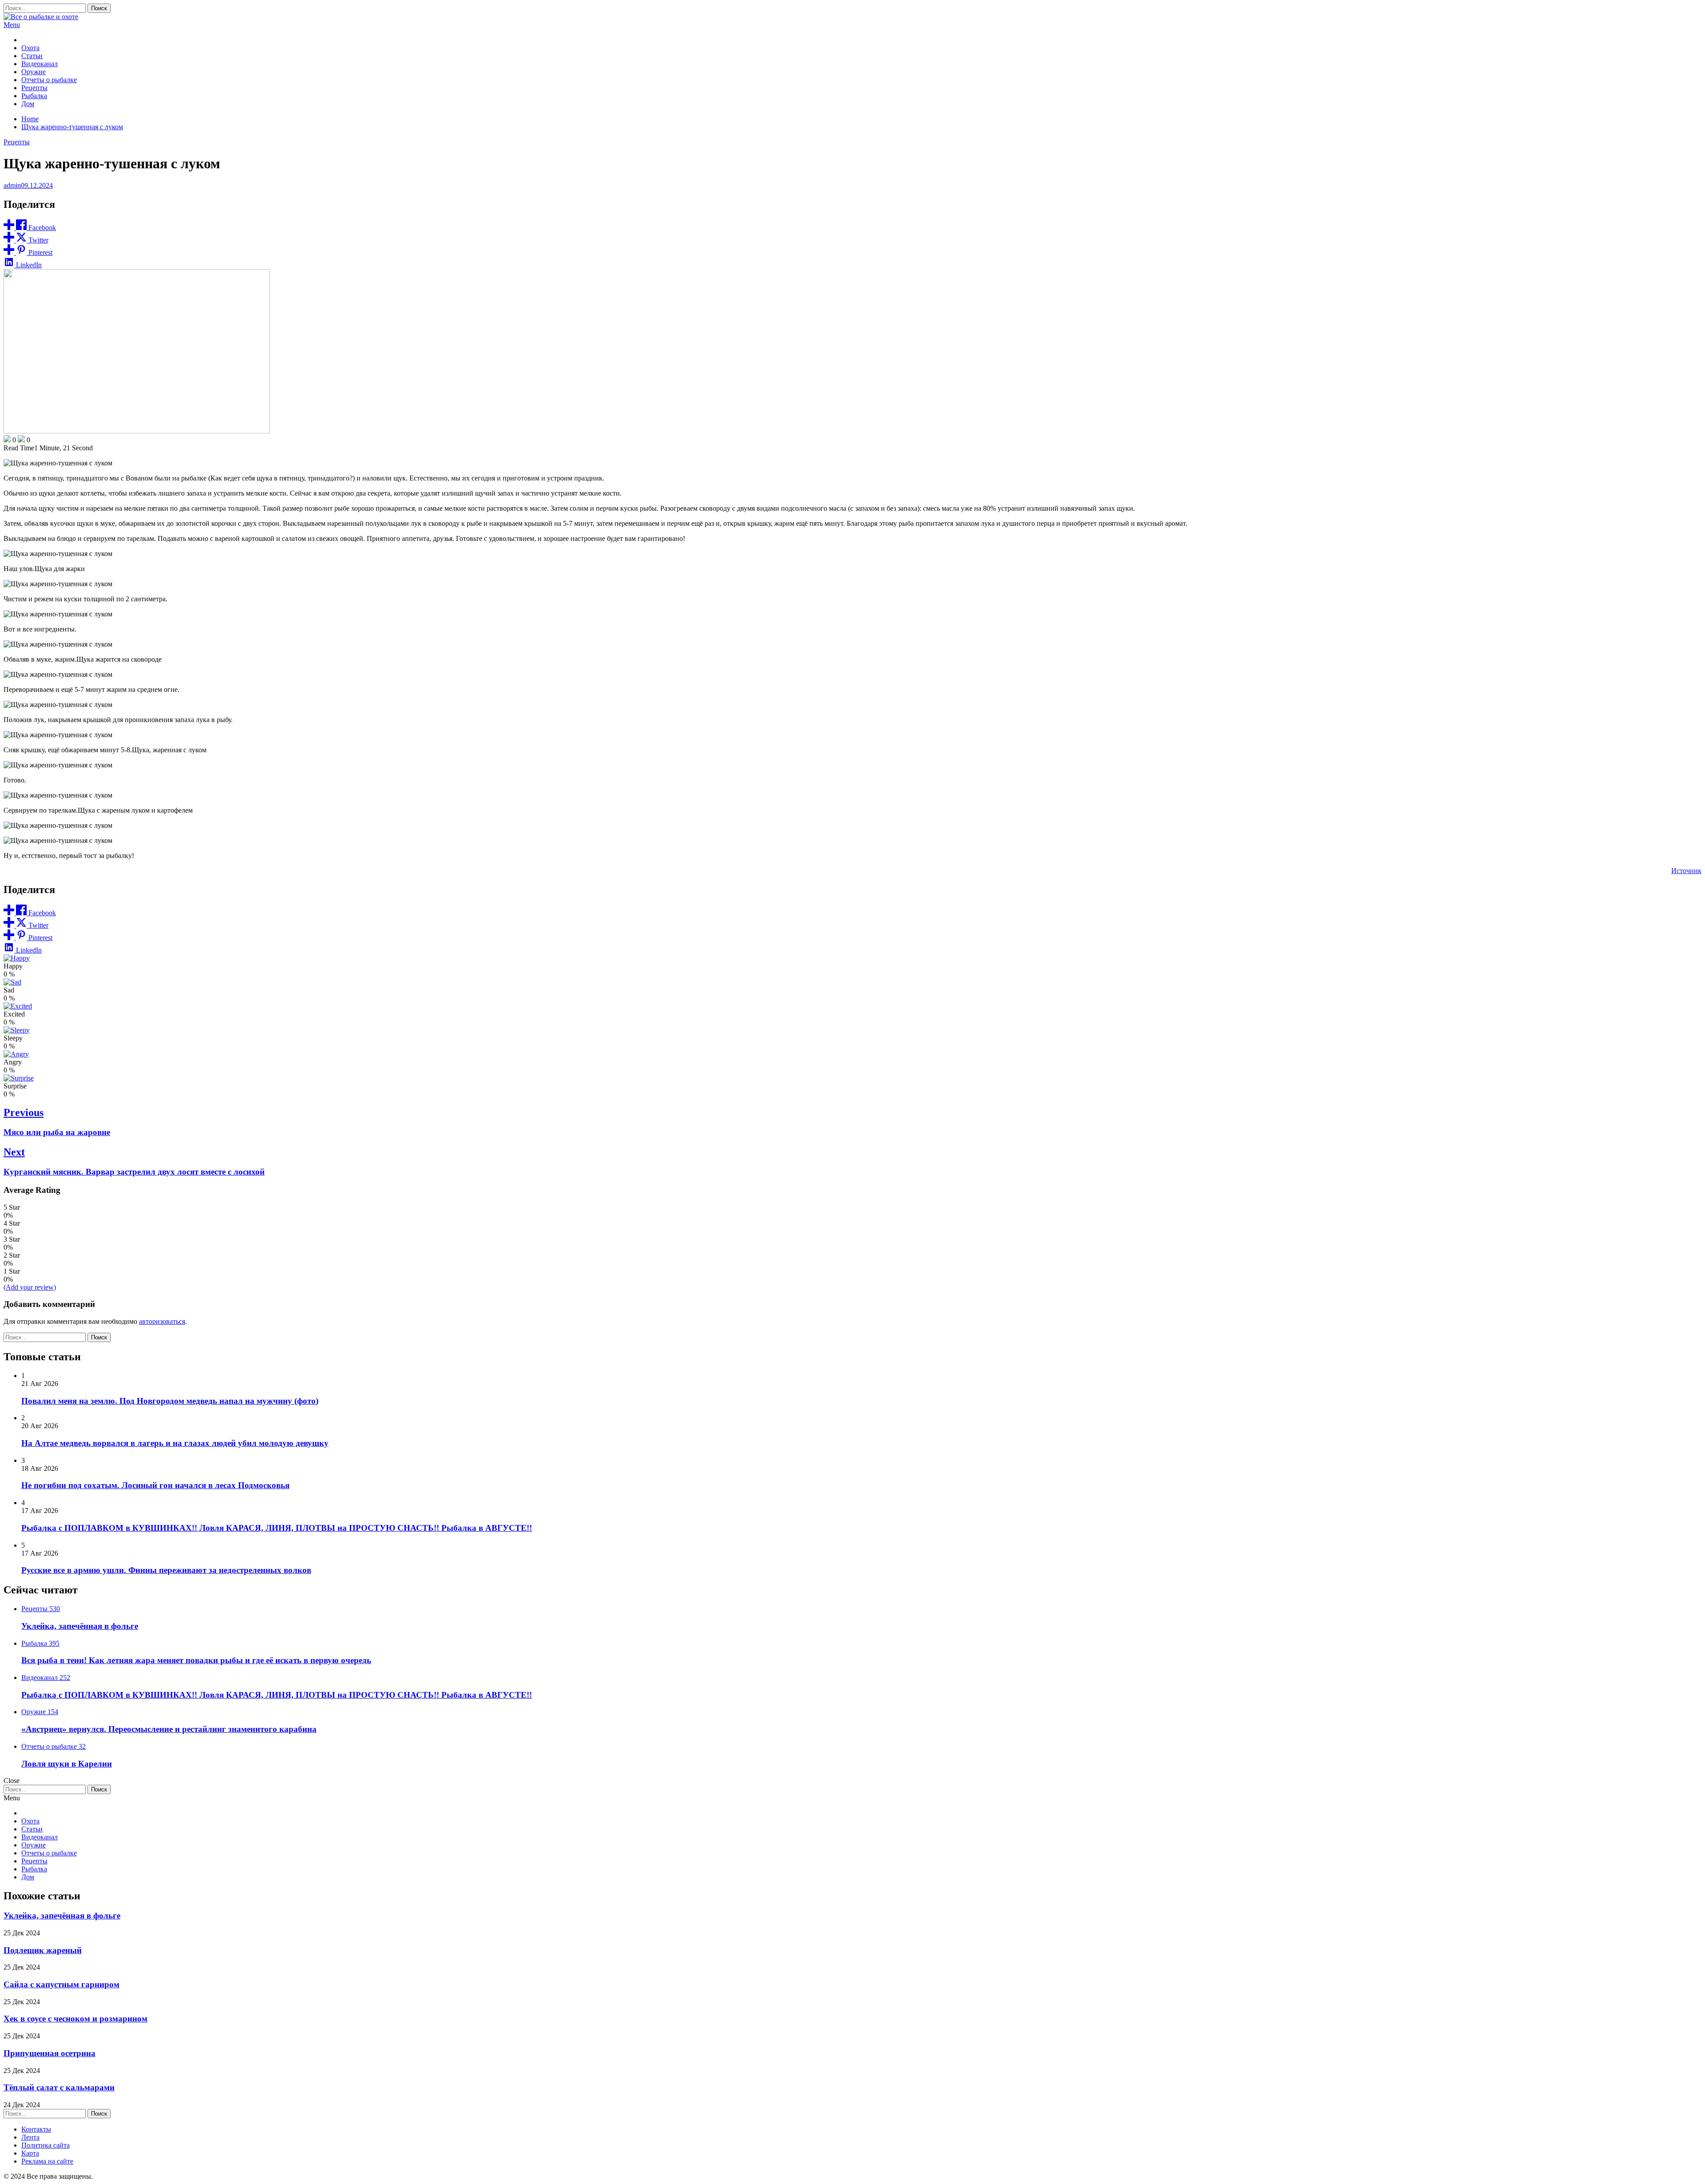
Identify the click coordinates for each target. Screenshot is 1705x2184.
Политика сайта (46, 2145)
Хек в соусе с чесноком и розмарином (75, 2019)
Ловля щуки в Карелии (67, 1764)
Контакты (36, 2129)
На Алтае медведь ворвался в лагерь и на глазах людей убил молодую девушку (175, 1443)
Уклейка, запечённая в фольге (80, 1626)
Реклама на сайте (47, 2161)
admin (12, 185)
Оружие (34, 72)
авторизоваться (162, 1321)
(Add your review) (30, 1287)
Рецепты (34, 88)
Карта (30, 2153)
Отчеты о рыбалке (49, 80)
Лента (30, 2137)
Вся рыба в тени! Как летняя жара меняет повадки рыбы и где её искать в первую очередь (196, 1660)
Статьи (32, 56)
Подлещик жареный (43, 1950)
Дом (28, 104)
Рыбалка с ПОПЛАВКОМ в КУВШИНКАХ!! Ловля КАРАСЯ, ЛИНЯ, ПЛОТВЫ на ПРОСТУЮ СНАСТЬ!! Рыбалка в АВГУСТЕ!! (277, 1528)
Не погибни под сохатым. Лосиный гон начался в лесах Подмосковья (155, 1485)
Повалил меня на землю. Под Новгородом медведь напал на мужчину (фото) (170, 1401)
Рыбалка (34, 96)
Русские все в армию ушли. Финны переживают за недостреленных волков (166, 1570)
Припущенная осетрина (50, 2053)
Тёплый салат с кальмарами (59, 2087)
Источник (1686, 871)
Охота (30, 48)
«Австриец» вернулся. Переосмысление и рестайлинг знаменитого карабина (169, 1729)
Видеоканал (40, 64)
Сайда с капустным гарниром (61, 1984)
